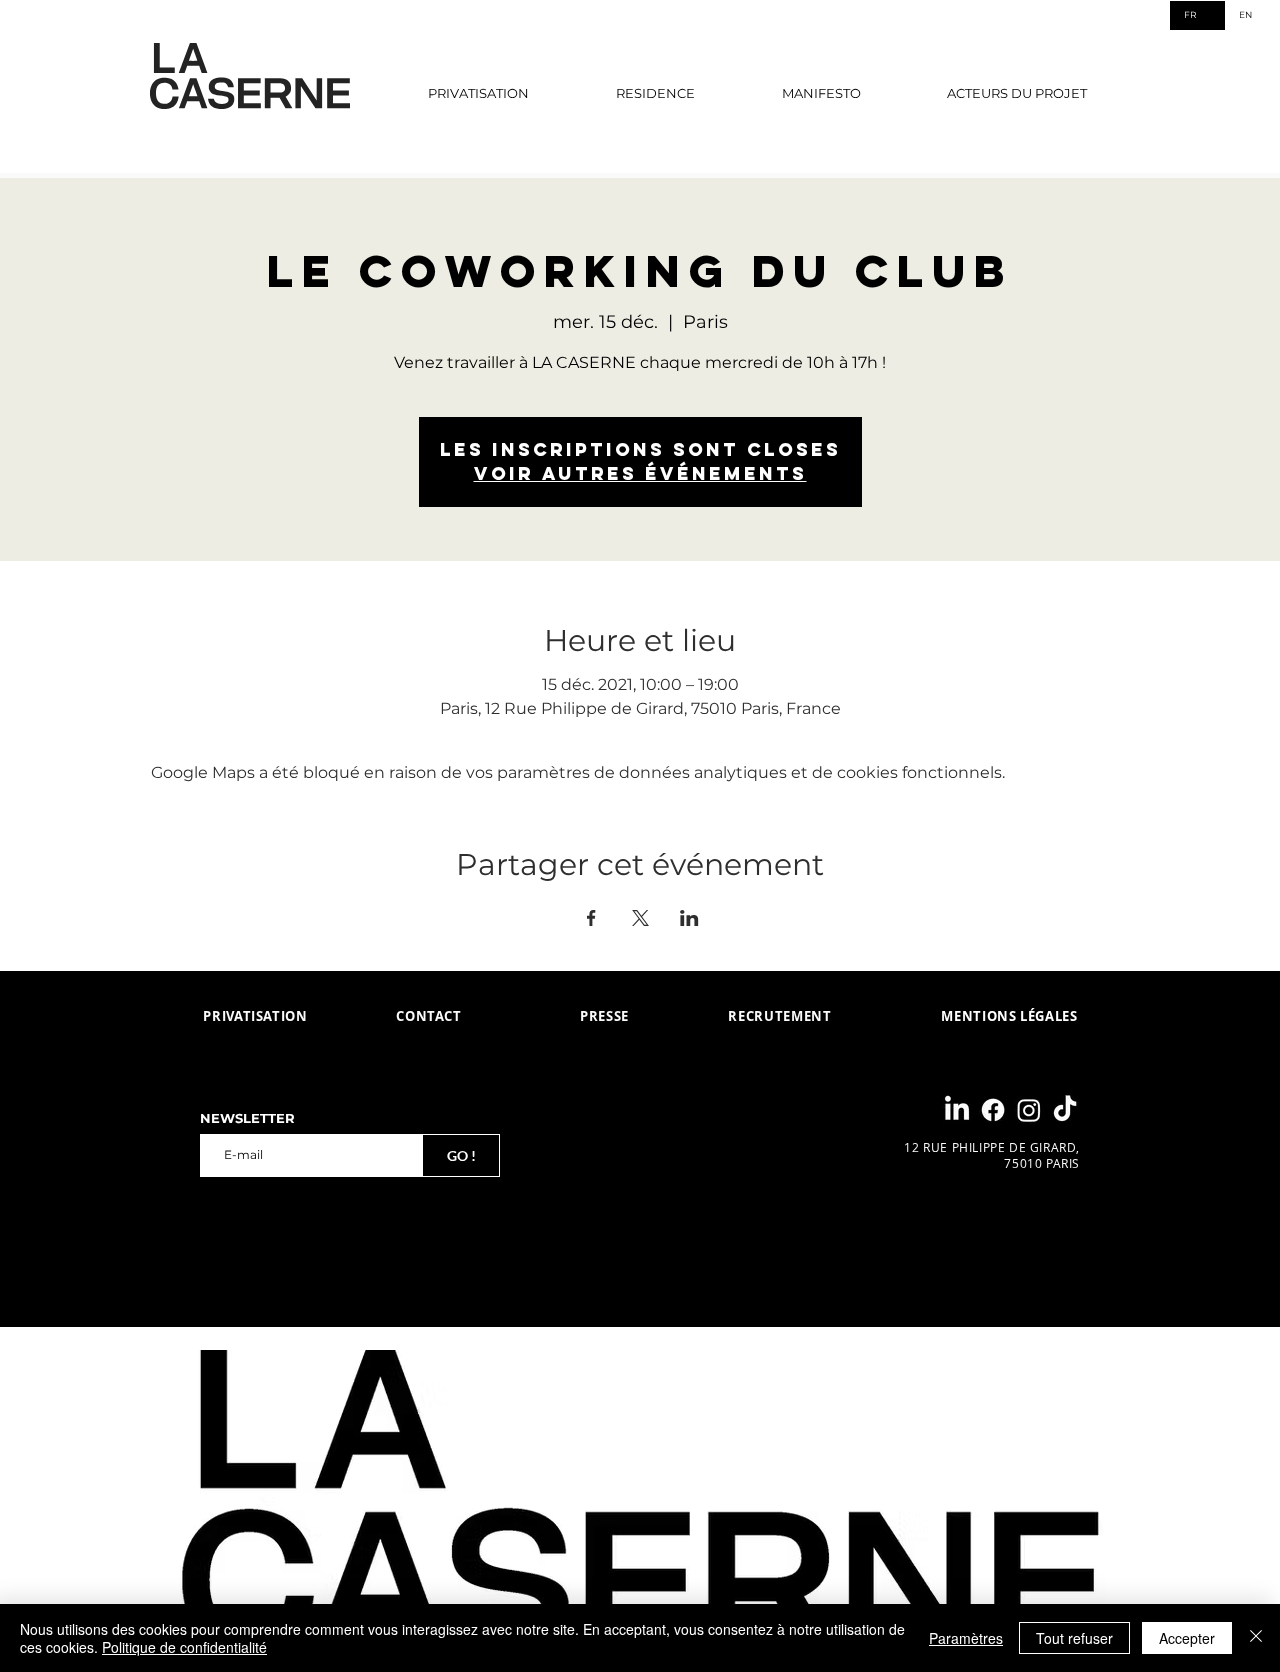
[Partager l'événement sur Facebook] (591, 918)
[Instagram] (1029, 1110)
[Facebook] (993, 1110)
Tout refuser (1074, 1638)
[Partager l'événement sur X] (640, 918)
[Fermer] (1256, 1638)
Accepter (1187, 1638)
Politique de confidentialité (184, 1647)
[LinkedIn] (957, 1110)
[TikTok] (1065, 1110)
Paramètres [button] (966, 1638)
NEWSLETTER (247, 1118)
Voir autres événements (640, 473)
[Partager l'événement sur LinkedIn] (689, 918)
